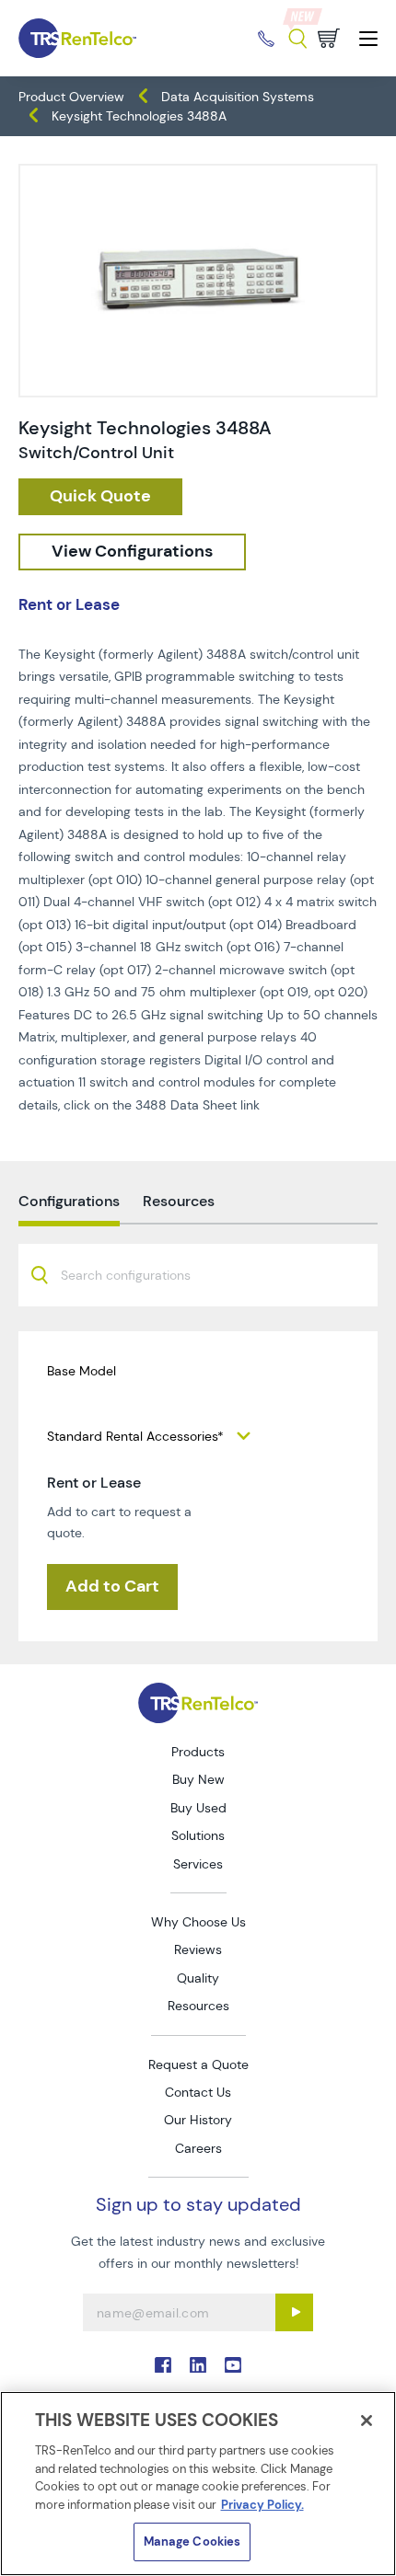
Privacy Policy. (262, 2505)
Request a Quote (198, 2064)
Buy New (198, 1779)
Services (198, 1864)
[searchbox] (137, 1276)
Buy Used (198, 1808)
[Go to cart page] (329, 38)
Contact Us (198, 2092)
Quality (198, 1978)
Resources (198, 2006)
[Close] (367, 2421)
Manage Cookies (192, 2541)
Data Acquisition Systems (238, 97)
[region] (198, 2484)
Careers (198, 2148)
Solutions (198, 1835)
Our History (198, 2120)
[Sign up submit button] (294, 2312)
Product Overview (71, 97)
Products (198, 1752)
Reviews (198, 1949)
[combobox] (198, 1275)
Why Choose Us (198, 1922)
